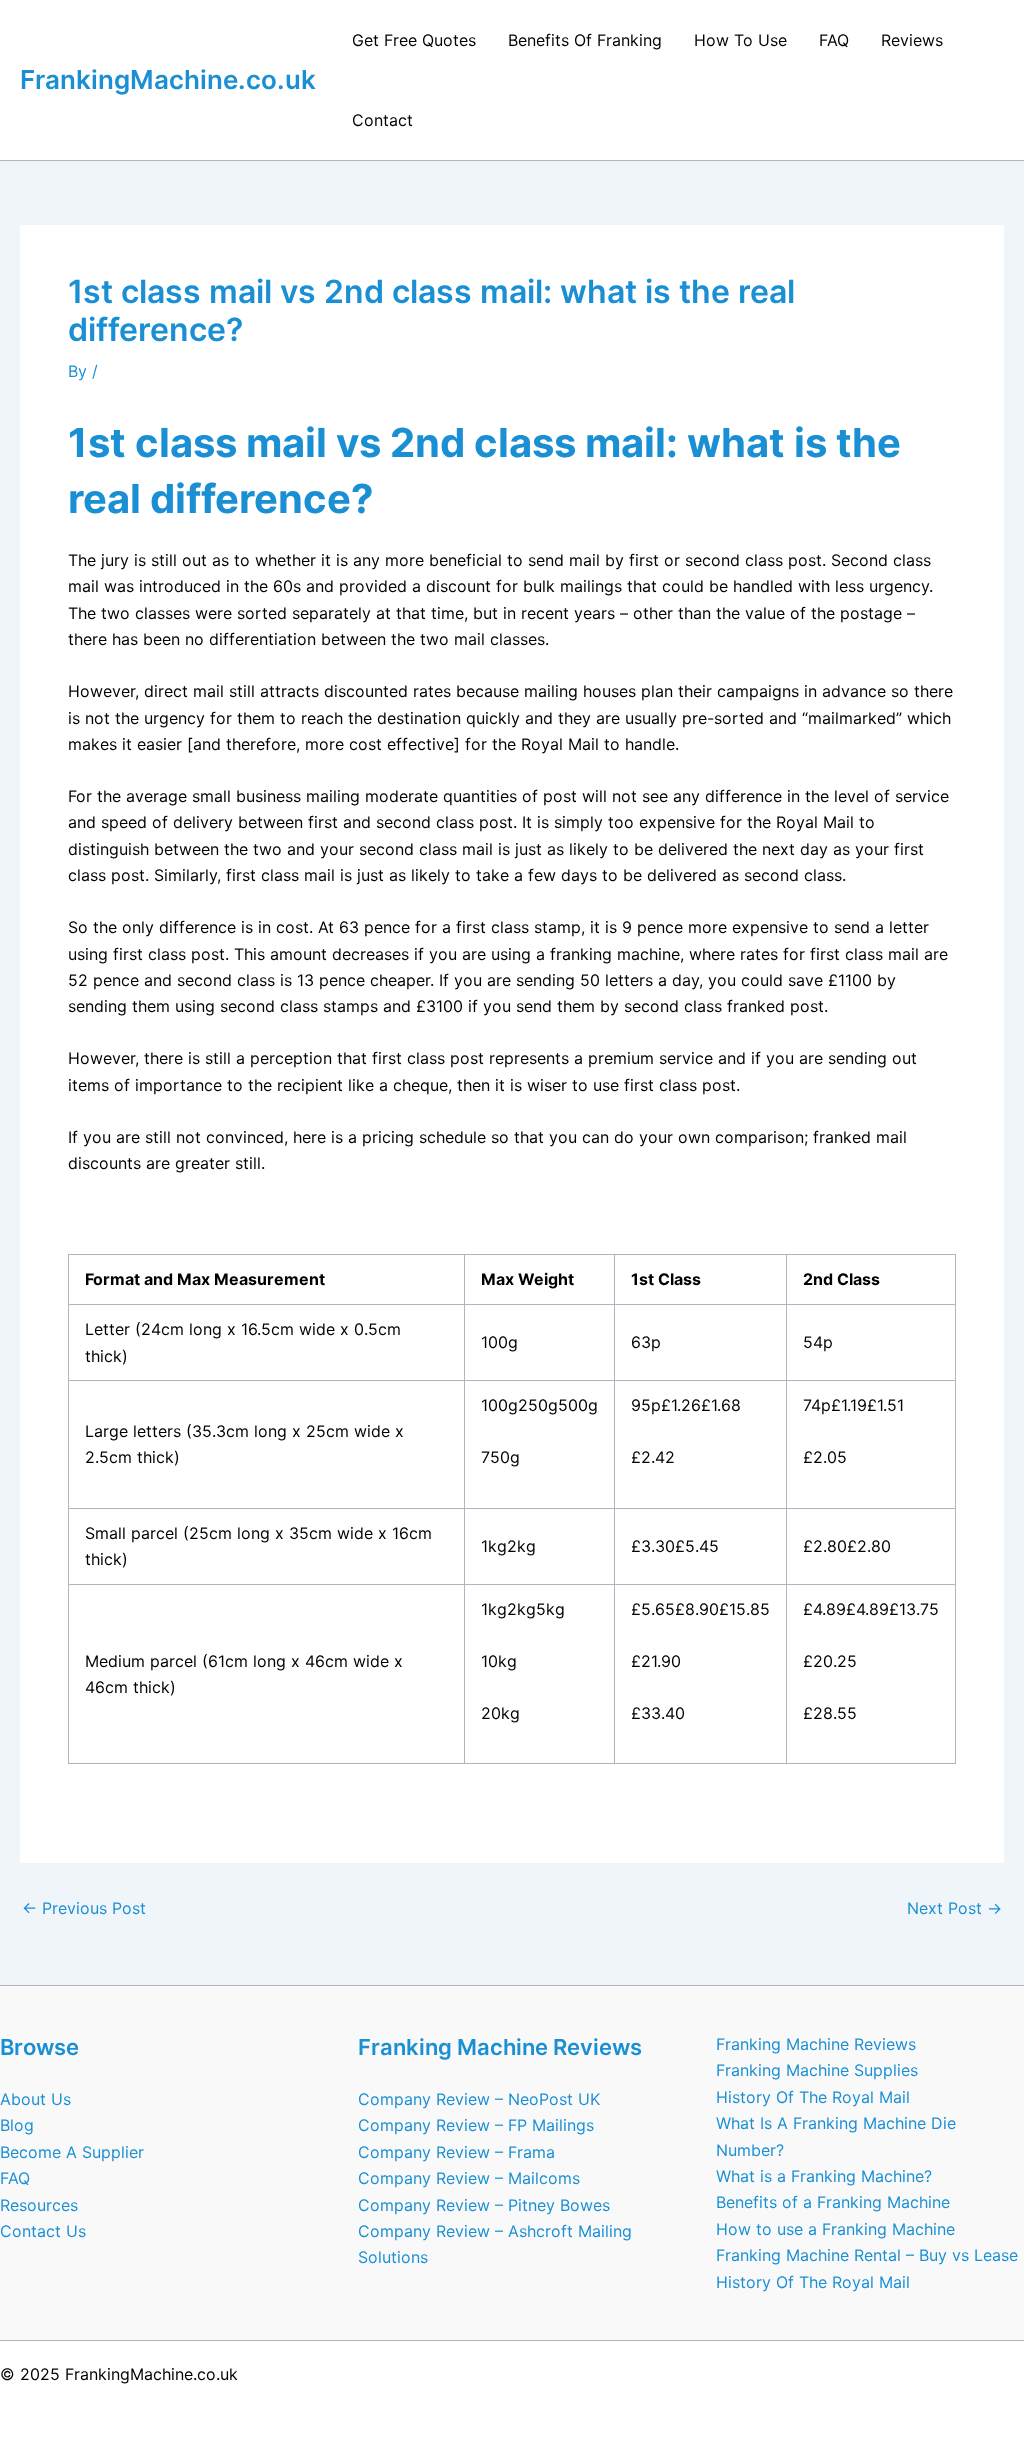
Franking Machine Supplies (817, 2070)
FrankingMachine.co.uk (168, 79)
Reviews (912, 40)
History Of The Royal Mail (813, 2097)
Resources (39, 2205)
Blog (17, 2125)
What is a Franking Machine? (824, 2176)
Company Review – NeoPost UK (479, 2099)
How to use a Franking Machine (835, 2229)
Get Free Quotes (414, 40)
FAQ (834, 40)
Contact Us (43, 2231)
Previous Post (84, 1908)
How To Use (740, 40)
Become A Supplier (72, 2152)
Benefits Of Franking (585, 40)
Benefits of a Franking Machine (833, 2202)
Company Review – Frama (456, 2152)
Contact (382, 120)
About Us (35, 2099)
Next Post (954, 1908)
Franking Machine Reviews (816, 2044)
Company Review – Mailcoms (469, 2178)
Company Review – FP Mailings (476, 2125)
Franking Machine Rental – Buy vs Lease (867, 2255)
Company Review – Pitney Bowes (484, 2205)
